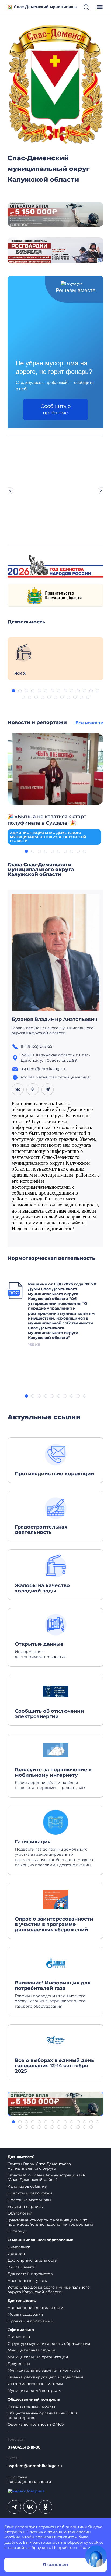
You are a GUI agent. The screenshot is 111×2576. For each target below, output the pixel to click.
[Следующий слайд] (101, 491)
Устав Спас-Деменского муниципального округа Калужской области (49, 2290)
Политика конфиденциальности (29, 2479)
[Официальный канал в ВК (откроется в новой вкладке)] (30, 2507)
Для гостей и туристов (30, 2274)
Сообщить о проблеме (56, 409)
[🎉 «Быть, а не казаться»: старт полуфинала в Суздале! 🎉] (55, 769)
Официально (21, 2330)
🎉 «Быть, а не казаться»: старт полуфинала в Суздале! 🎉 (47, 820)
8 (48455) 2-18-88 (24, 2447)
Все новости (89, 723)
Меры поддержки (25, 2314)
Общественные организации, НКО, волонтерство (43, 2415)
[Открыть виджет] (96, 2556)
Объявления (20, 2213)
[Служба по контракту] (55, 2104)
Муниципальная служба (31, 2350)
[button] (13, 691)
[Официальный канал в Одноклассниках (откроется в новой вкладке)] (46, 2507)
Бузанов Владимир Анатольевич (54, 1019)
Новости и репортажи (30, 2193)
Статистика (19, 2337)
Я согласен (55, 2565)
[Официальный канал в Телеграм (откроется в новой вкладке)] (14, 2507)
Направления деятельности (35, 2308)
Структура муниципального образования (49, 2343)
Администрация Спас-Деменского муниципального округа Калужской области (48, 837)
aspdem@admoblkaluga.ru (35, 2466)
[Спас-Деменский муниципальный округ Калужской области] (55, 83)
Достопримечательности (32, 2260)
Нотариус (17, 2231)
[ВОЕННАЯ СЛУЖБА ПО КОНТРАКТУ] (55, 214)
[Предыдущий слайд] (10, 491)
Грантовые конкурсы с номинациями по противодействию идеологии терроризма (50, 2222)
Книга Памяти (22, 2267)
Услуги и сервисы (26, 2207)
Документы (19, 2364)
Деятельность (22, 2301)
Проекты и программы (30, 2321)
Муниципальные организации (38, 2357)
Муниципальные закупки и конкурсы (44, 2370)
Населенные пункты (28, 2281)
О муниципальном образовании (41, 2240)
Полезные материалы (29, 2200)
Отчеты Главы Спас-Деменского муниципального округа (39, 2166)
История (16, 2254)
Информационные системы (35, 2384)
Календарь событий (27, 2186)
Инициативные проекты (32, 2406)
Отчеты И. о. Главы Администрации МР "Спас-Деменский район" (46, 2177)
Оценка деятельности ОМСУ (36, 2424)
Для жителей (21, 2157)
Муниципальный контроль (34, 2390)
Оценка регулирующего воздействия (45, 2377)
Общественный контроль (34, 2399)
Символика (19, 2247)
